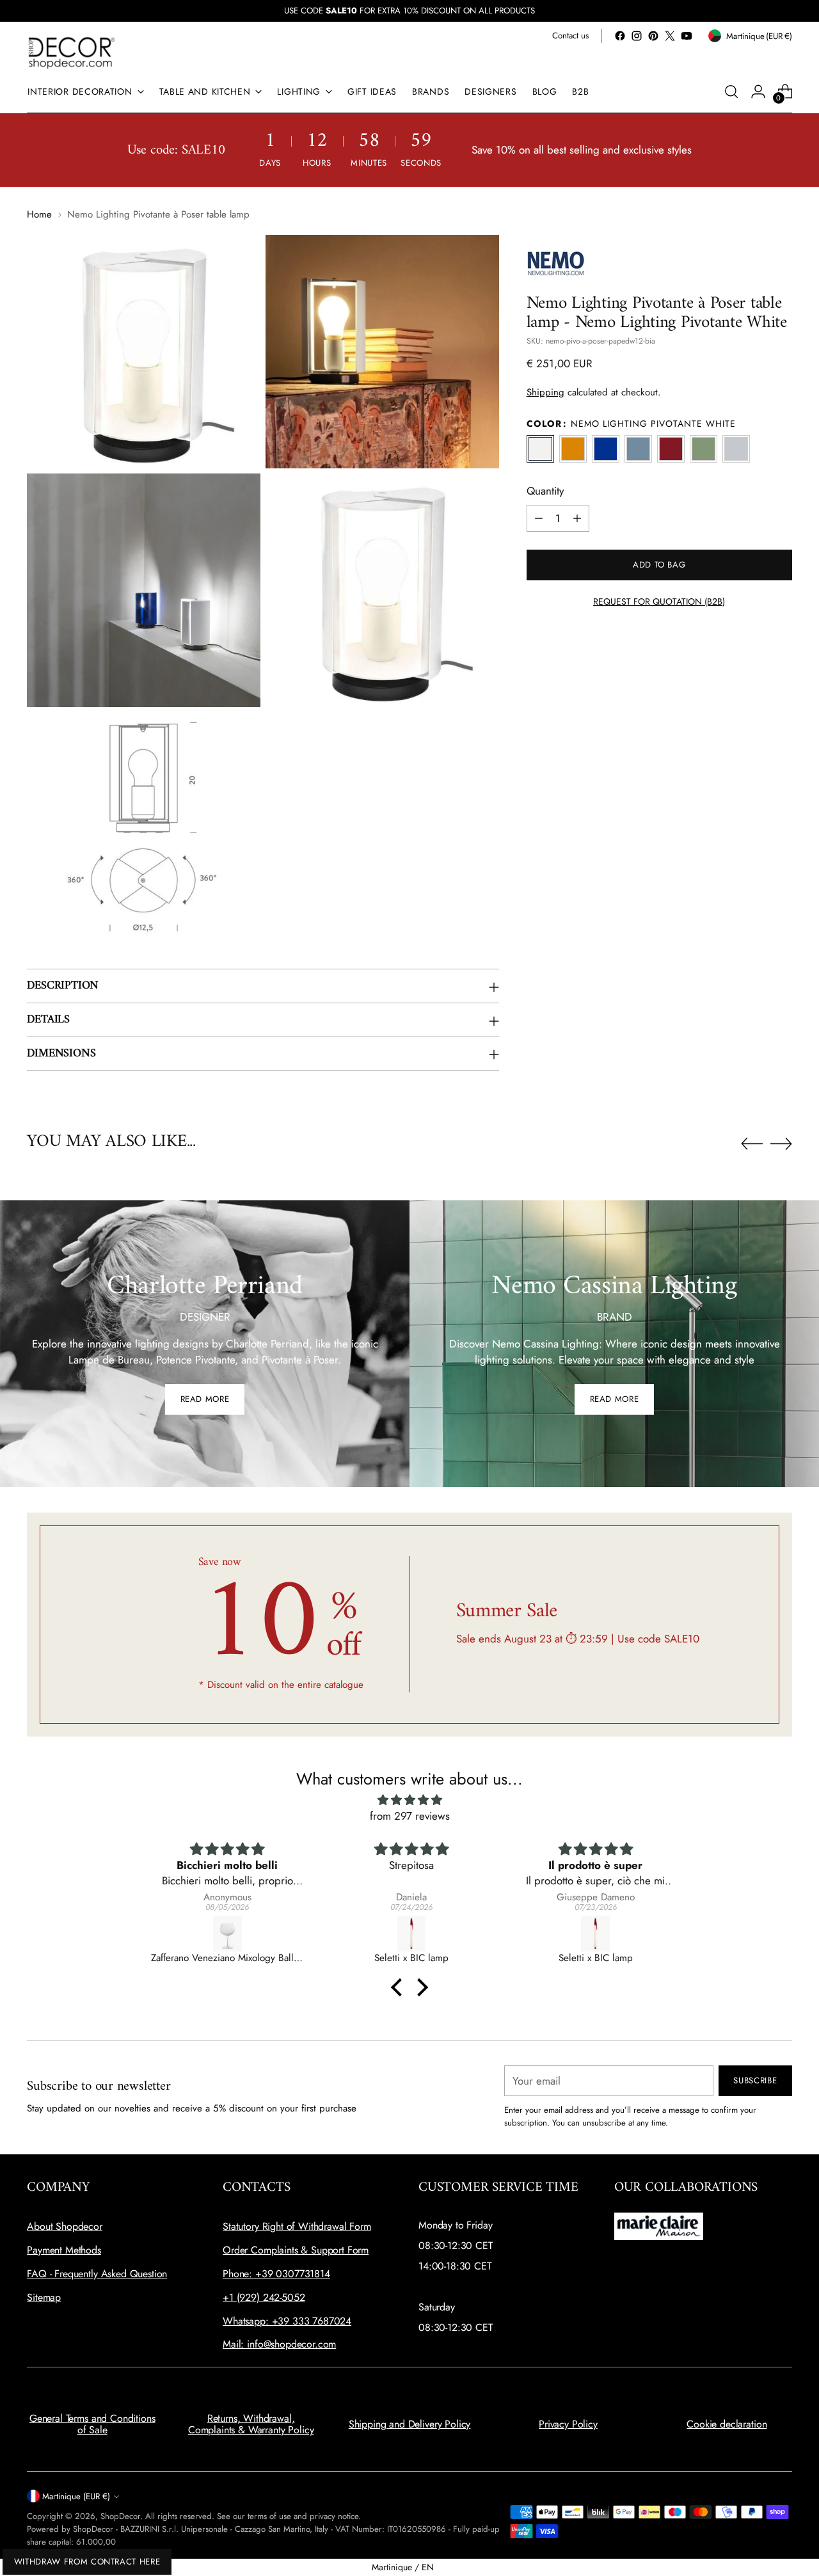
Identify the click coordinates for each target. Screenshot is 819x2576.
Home (39, 214)
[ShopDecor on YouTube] (687, 36)
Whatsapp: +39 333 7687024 (287, 2321)
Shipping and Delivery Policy (410, 2424)
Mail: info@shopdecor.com (279, 2344)
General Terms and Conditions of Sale (92, 2424)
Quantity (545, 491)
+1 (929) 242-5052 (264, 2297)
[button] (400, 1987)
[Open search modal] (731, 91)
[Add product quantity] (577, 518)
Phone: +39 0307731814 (276, 2274)
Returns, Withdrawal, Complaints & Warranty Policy (251, 2424)
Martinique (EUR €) (76, 2496)
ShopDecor (120, 2516)
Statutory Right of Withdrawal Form (297, 2226)
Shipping (545, 392)
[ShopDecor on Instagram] (637, 36)
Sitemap (44, 2297)
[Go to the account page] (758, 91)
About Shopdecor (65, 2226)
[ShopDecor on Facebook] (620, 36)
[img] (409, 1800)
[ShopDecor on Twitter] (670, 36)
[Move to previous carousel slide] (752, 1144)
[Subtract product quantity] (539, 518)
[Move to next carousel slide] (781, 1143)
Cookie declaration (727, 2424)
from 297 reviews (410, 1816)
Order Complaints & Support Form (296, 2250)
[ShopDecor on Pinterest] (653, 36)
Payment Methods (64, 2250)
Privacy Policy (568, 2424)
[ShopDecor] (72, 52)
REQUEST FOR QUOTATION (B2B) (659, 601)
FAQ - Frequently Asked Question (97, 2274)
